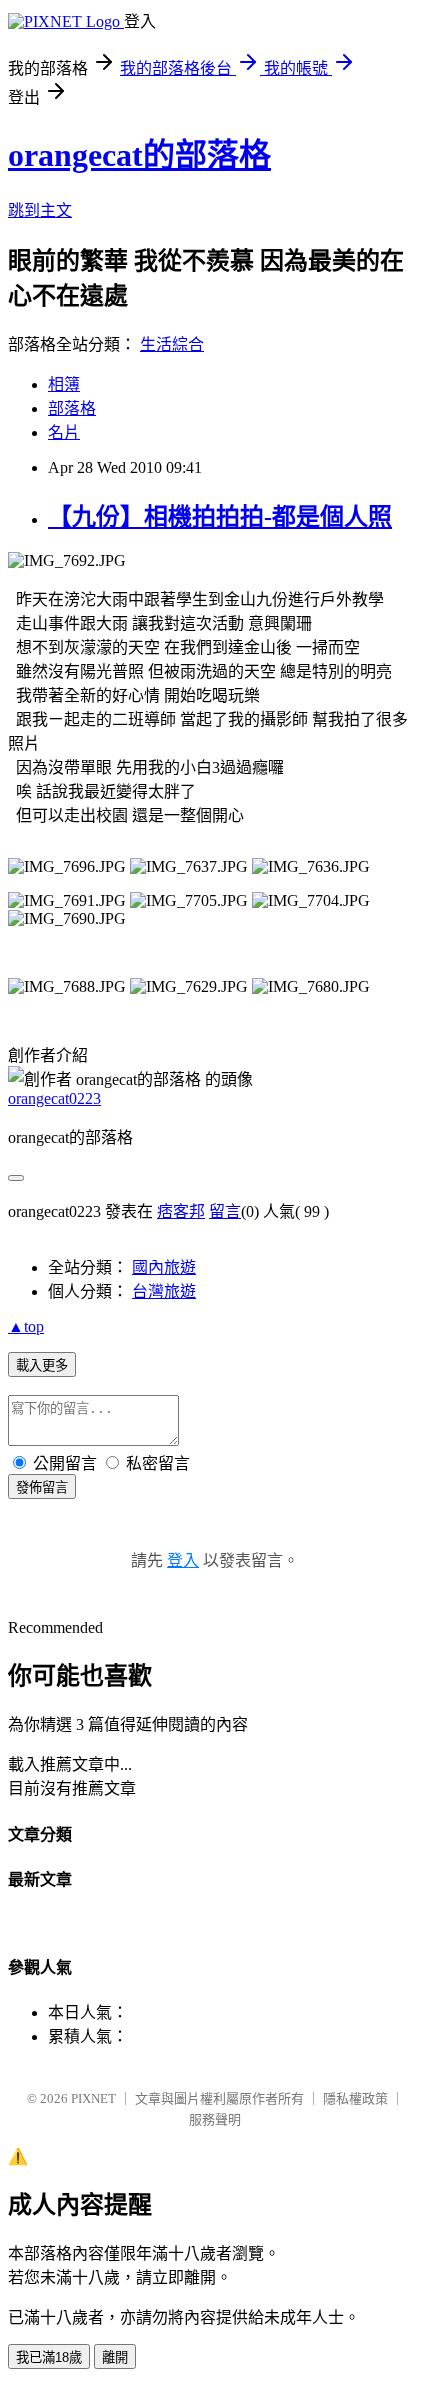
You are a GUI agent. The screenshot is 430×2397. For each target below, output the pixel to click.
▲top (26, 1326)
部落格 (72, 408)
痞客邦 (181, 1211)
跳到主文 (40, 210)
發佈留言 (42, 1487)
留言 (225, 1211)
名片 (64, 432)
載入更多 (42, 1365)
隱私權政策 (355, 2098)
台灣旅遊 (164, 1291)
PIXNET (93, 2098)
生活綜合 (172, 344)
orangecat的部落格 (139, 155)
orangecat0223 (54, 1098)
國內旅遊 (164, 1267)
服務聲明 (215, 2119)
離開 (115, 2357)
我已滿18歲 (49, 2357)
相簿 (64, 384)
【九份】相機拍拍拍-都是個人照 (220, 517)
